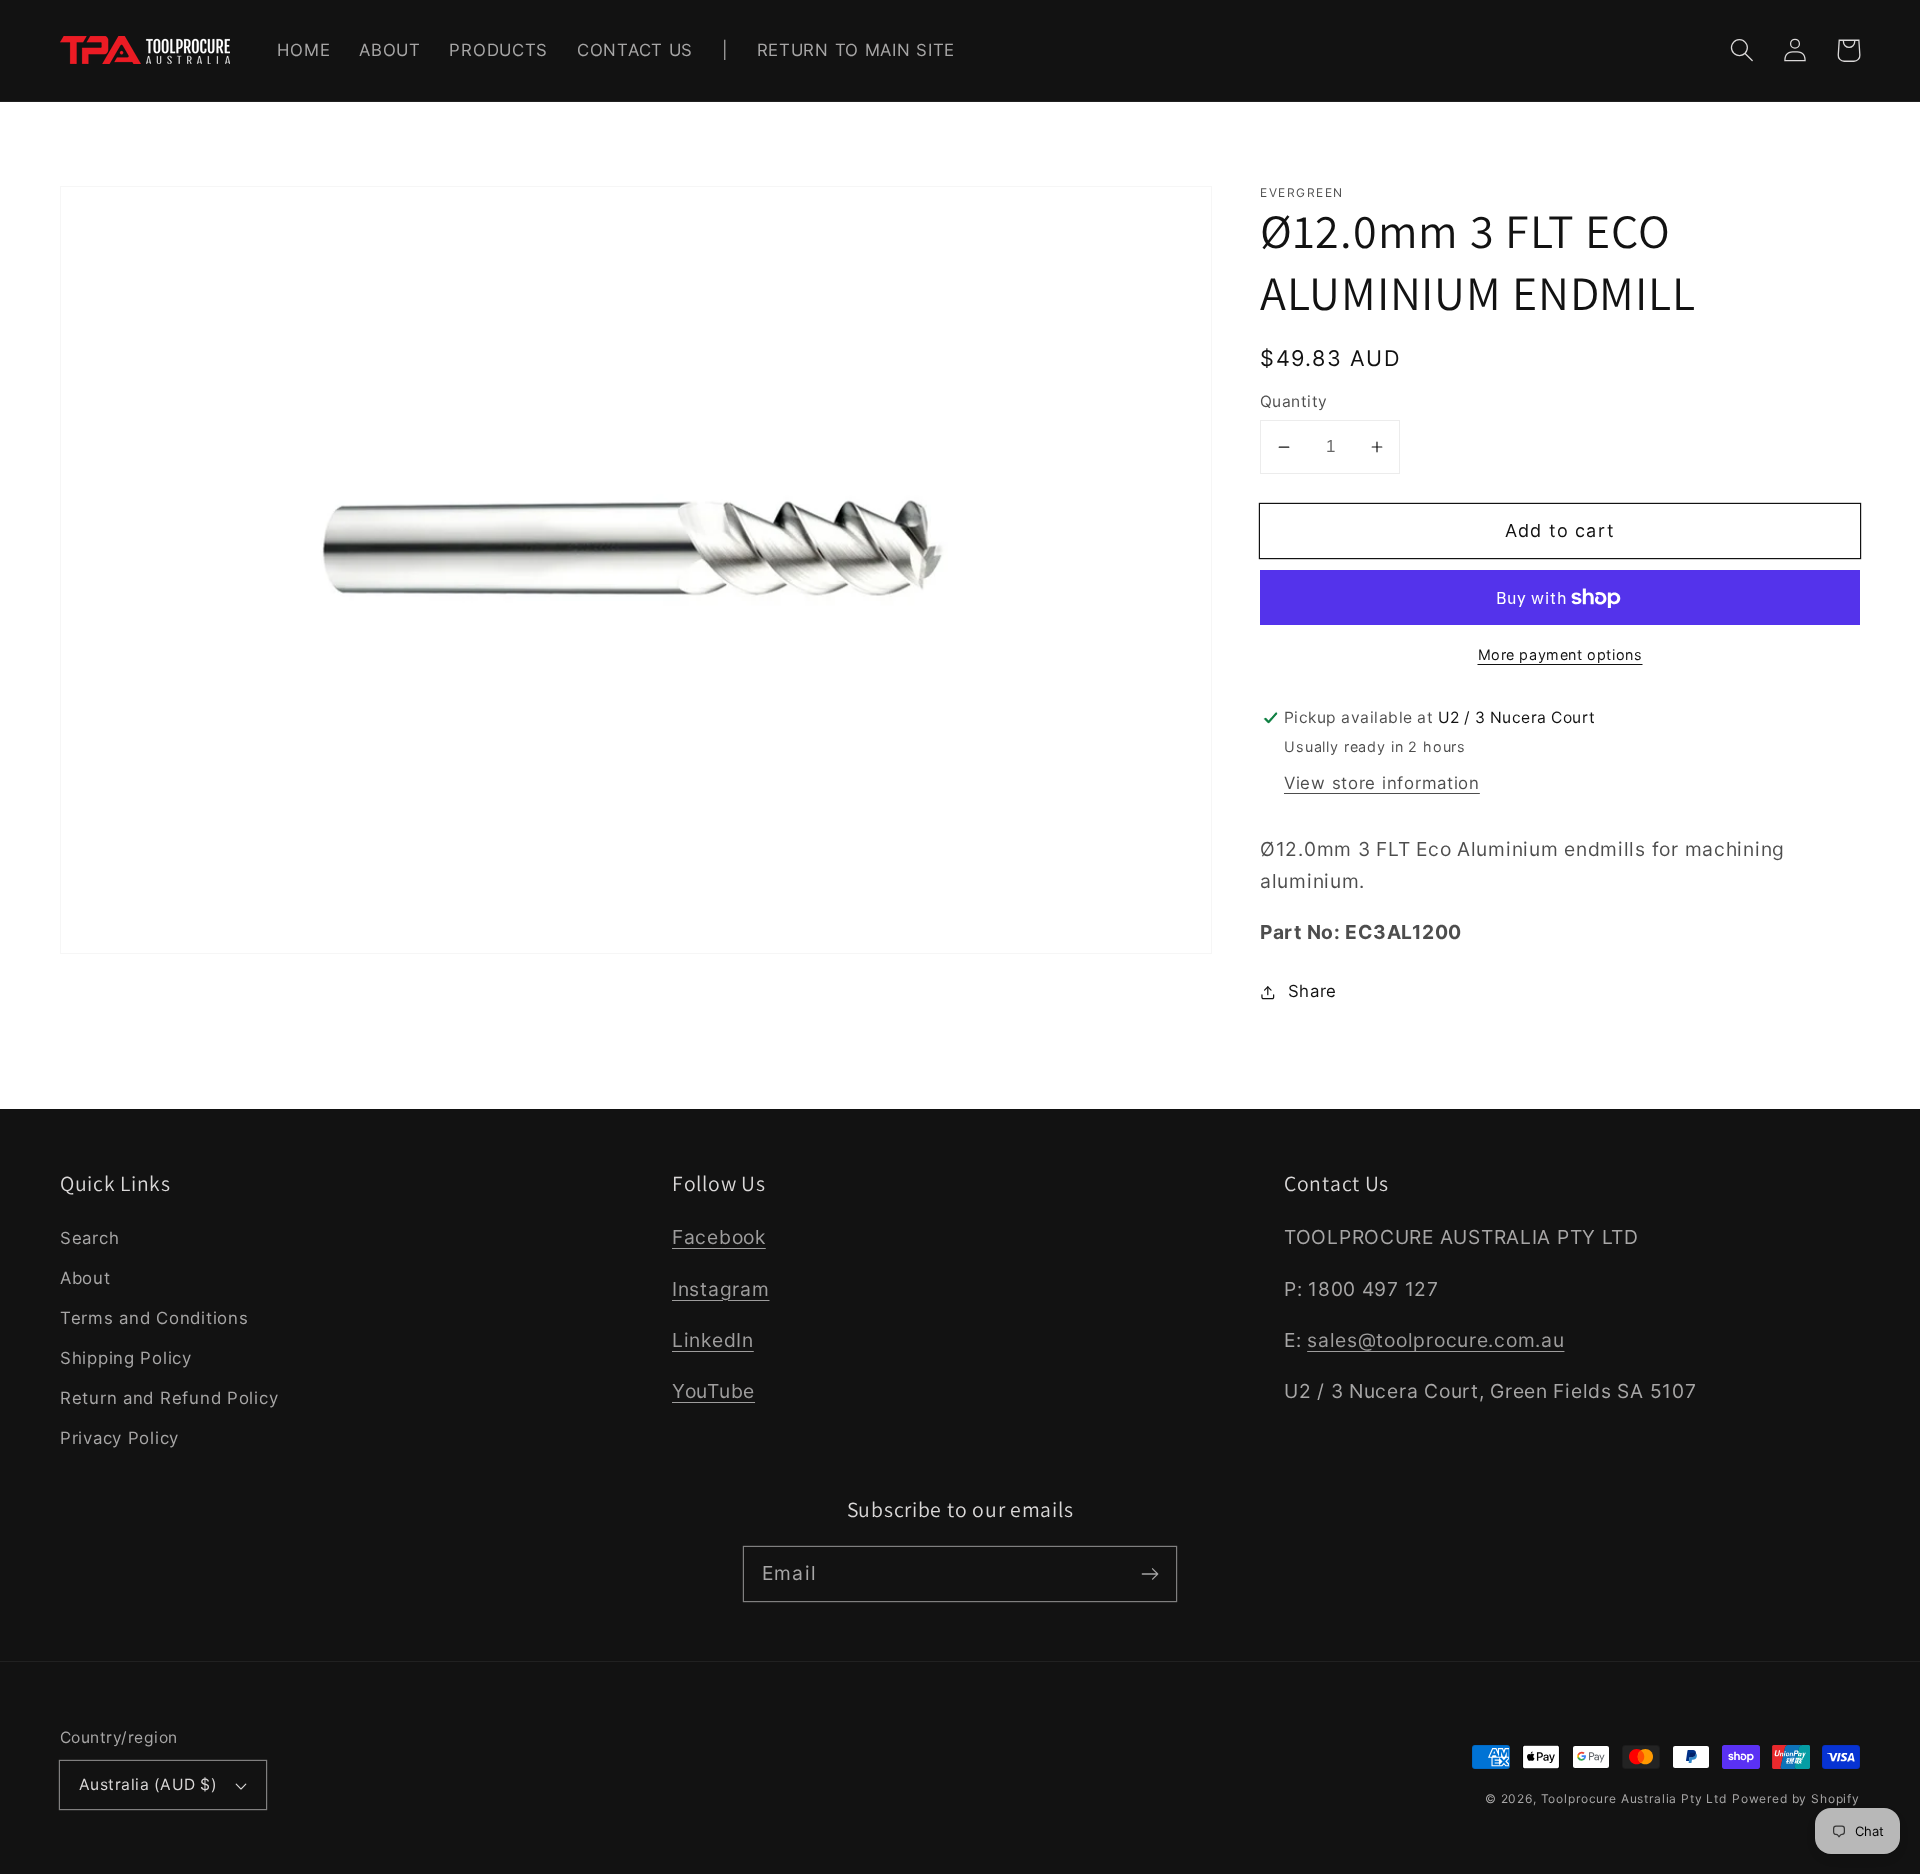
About (85, 1278)
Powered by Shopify (1796, 1798)
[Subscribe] (1149, 1573)
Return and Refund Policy (169, 1398)
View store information (1382, 783)
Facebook (719, 1237)
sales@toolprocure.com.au (1435, 1340)
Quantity (1294, 401)
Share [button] (1312, 991)
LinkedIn (713, 1340)
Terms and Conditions (154, 1318)
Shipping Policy (126, 1358)
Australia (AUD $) (148, 1784)
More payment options (1560, 654)
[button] (1742, 50)
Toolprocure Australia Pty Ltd (1634, 1798)
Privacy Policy (119, 1438)
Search (89, 1238)
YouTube (713, 1391)
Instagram (720, 1289)
